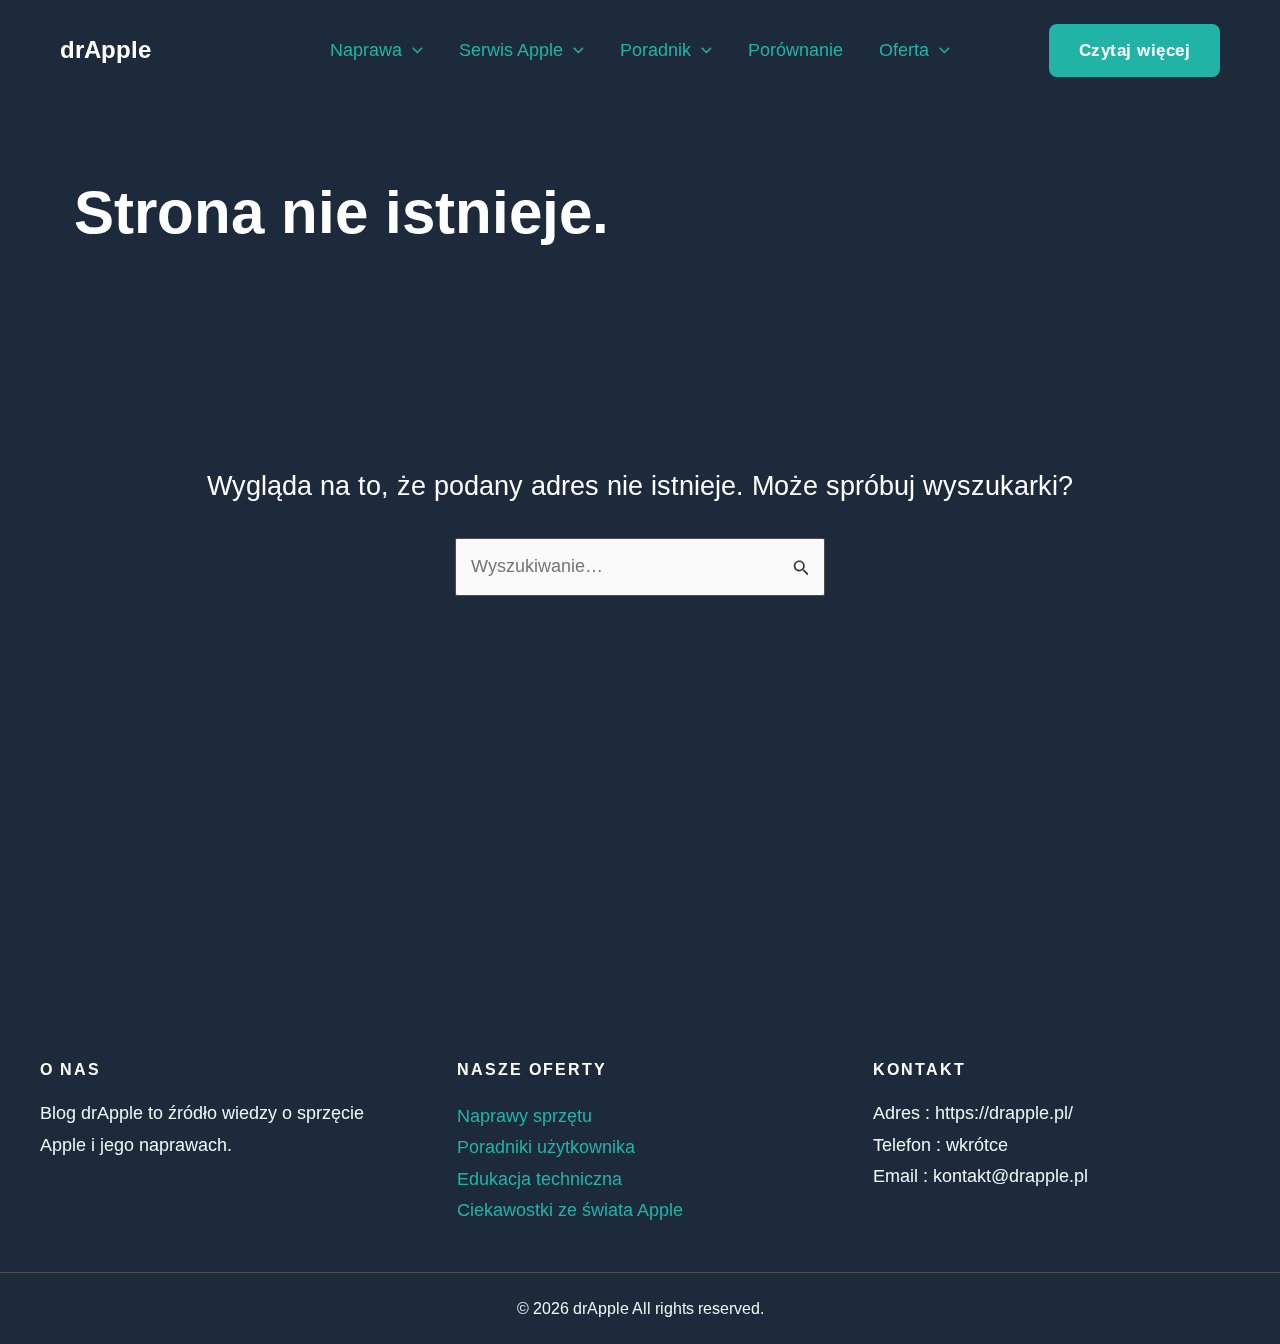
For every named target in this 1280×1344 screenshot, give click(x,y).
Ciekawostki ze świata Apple (570, 1210)
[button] (412, 50)
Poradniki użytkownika (546, 1147)
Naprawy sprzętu (524, 1116)
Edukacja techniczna (539, 1179)
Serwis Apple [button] (511, 50)
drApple (105, 49)
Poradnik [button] (655, 50)
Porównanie (795, 50)
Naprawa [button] (366, 50)
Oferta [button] (904, 50)
